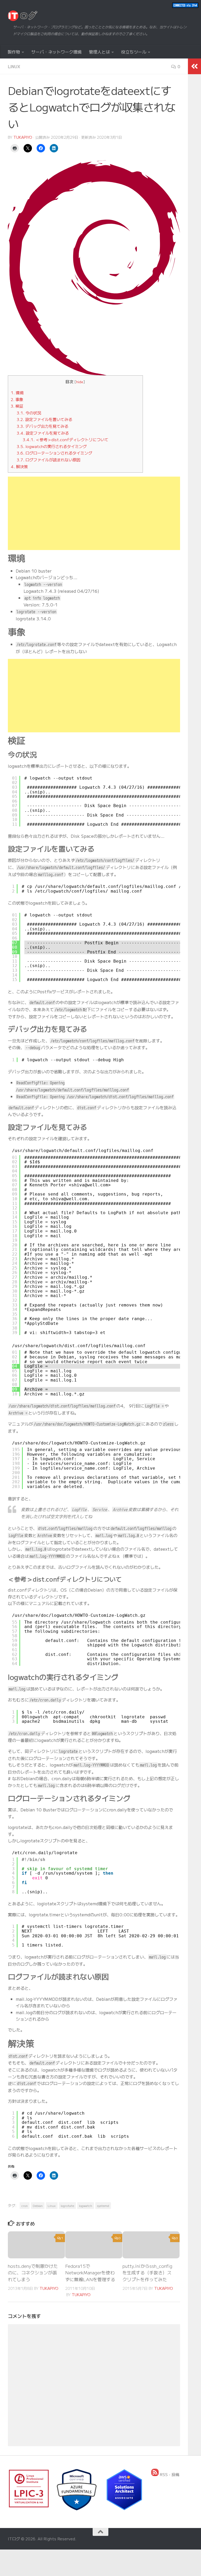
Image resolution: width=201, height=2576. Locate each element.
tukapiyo (23, 137)
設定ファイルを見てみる (43, 433)
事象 (17, 399)
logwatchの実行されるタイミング (52, 446)
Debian (38, 2206)
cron (25, 2206)
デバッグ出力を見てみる (43, 426)
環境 (17, 392)
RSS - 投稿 (169, 2474)
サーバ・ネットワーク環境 (57, 52)
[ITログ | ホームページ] (23, 16)
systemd (103, 2206)
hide (80, 382)
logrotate (67, 2206)
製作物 (14, 52)
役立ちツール (134, 52)
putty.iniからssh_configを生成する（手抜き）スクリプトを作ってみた (147, 2273)
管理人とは (99, 52)
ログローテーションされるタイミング (54, 453)
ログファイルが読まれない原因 (49, 460)
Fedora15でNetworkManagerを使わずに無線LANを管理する (90, 2273)
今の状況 (29, 413)
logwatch (86, 2206)
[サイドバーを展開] (194, 66)
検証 (17, 406)
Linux (14, 66)
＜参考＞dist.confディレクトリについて (66, 439)
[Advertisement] (94, 513)
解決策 (19, 466)
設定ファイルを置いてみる (44, 419)
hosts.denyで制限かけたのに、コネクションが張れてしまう (33, 2273)
